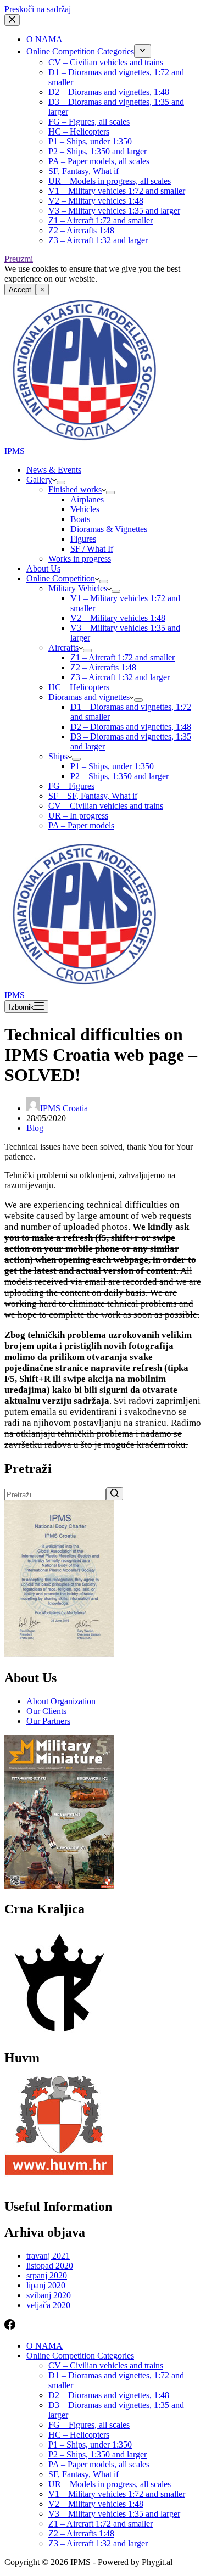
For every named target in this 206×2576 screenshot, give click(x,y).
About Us (43, 569)
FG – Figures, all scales (89, 122)
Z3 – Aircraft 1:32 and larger (98, 240)
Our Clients (46, 1711)
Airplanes (87, 499)
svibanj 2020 (49, 2295)
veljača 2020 (48, 2305)
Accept (20, 290)
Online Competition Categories (80, 51)
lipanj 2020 (46, 2285)
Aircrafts (63, 648)
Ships (58, 756)
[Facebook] (10, 2327)
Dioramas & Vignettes (109, 529)
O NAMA (44, 39)
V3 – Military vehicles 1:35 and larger (114, 211)
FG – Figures (71, 786)
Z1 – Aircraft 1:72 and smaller (101, 220)
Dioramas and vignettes (89, 697)
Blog (35, 1128)
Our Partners (48, 1721)
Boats (80, 519)
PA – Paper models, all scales (99, 161)
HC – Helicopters (79, 131)
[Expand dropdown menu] (143, 51)
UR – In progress (78, 816)
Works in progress (80, 559)
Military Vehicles (78, 588)
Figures (83, 539)
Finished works (75, 489)
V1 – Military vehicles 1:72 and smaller (117, 191)
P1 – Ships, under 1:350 (90, 141)
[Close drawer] (12, 20)
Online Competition (61, 578)
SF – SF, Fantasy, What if (93, 796)
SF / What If (92, 549)
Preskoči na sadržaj (38, 9)
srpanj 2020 (47, 2275)
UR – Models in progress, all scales (110, 181)
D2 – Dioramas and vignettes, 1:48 (109, 92)
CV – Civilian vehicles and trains (106, 62)
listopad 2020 (50, 2266)
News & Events (54, 470)
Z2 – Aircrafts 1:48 (81, 230)
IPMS (15, 451)
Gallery (39, 480)
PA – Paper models (81, 825)
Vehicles (85, 509)
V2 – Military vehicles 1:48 (96, 201)
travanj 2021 (48, 2256)
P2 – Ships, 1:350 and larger (98, 151)
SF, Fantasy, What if (83, 171)
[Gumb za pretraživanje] (115, 1494)
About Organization (61, 1701)
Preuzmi (19, 259)
